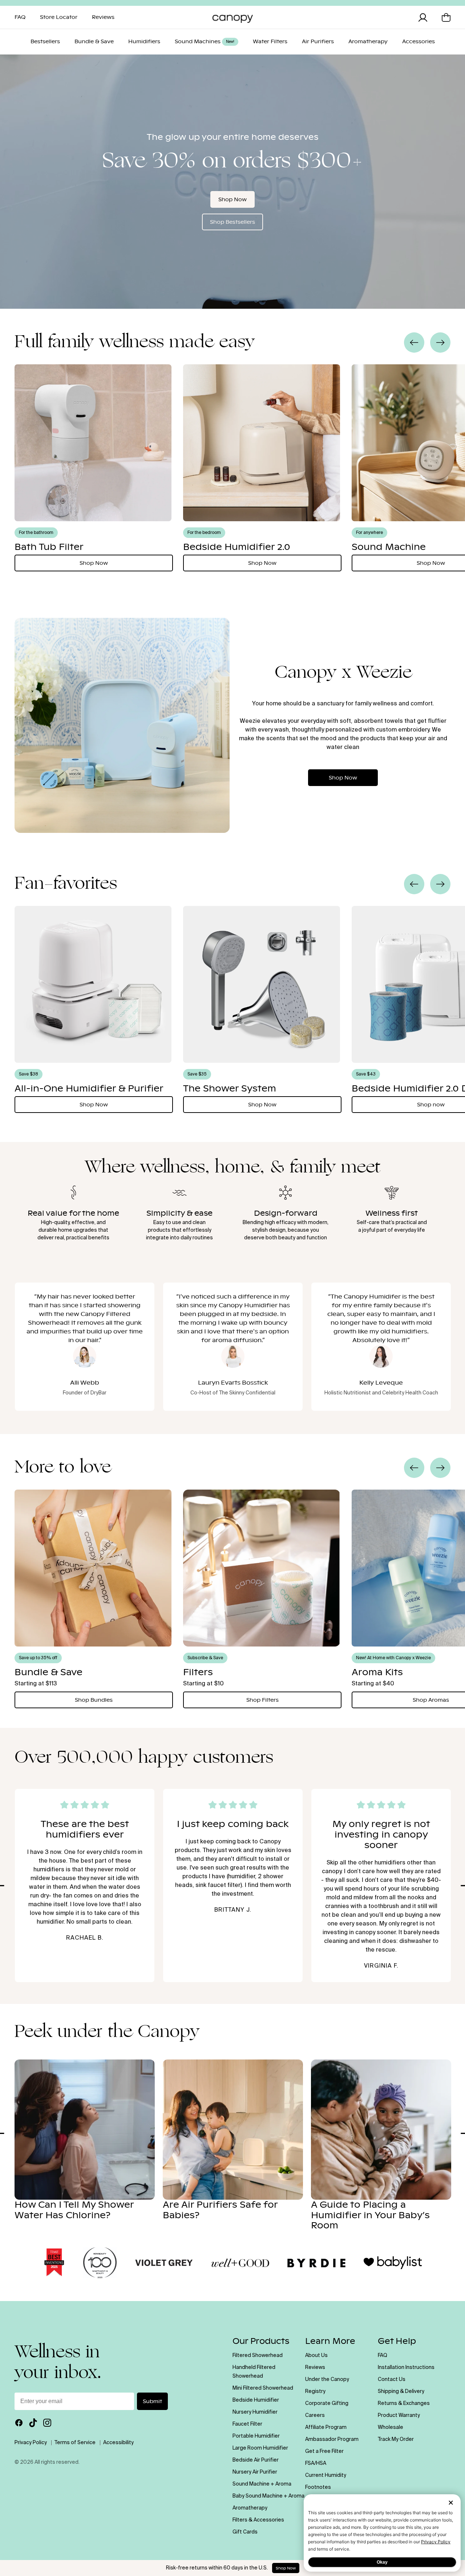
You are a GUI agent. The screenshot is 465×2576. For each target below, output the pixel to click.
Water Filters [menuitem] (270, 42)
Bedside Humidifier (256, 2400)
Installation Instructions (406, 2368)
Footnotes (318, 2487)
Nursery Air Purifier (255, 2472)
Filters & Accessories (258, 2520)
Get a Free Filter (324, 2451)
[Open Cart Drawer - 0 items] (446, 17)
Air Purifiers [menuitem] (318, 42)
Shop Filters (262, 1700)
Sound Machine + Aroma (262, 2484)
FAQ (383, 2356)
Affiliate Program (326, 2427)
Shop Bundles (94, 1700)
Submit (152, 2401)
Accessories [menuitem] (418, 42)
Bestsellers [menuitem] (45, 42)
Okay (382, 2562)
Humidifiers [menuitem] (144, 42)
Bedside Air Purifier (256, 2460)
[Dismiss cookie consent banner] (451, 2503)
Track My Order (396, 2439)
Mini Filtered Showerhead (263, 2388)
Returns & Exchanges (404, 2403)
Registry (315, 2391)
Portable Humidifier (256, 2436)
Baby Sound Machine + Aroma (268, 2496)
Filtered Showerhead (258, 2356)
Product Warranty (399, 2415)
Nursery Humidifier (255, 2412)
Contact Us (392, 2379)
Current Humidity (326, 2475)
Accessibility (118, 2443)
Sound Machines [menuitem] (205, 42)
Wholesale (391, 2427)
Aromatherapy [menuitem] (368, 42)
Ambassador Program (332, 2439)
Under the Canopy (327, 2379)
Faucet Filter (247, 2424)
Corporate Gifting (327, 2403)
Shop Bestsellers (232, 222)
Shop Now (232, 199)
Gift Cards (245, 2532)
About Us (316, 2356)
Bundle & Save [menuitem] (94, 42)
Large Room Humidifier (260, 2448)
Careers (315, 2415)
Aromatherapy (250, 2508)
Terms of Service (75, 2443)
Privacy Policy (436, 2542)
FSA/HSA (316, 2463)
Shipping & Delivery (401, 2391)
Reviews (315, 2368)
